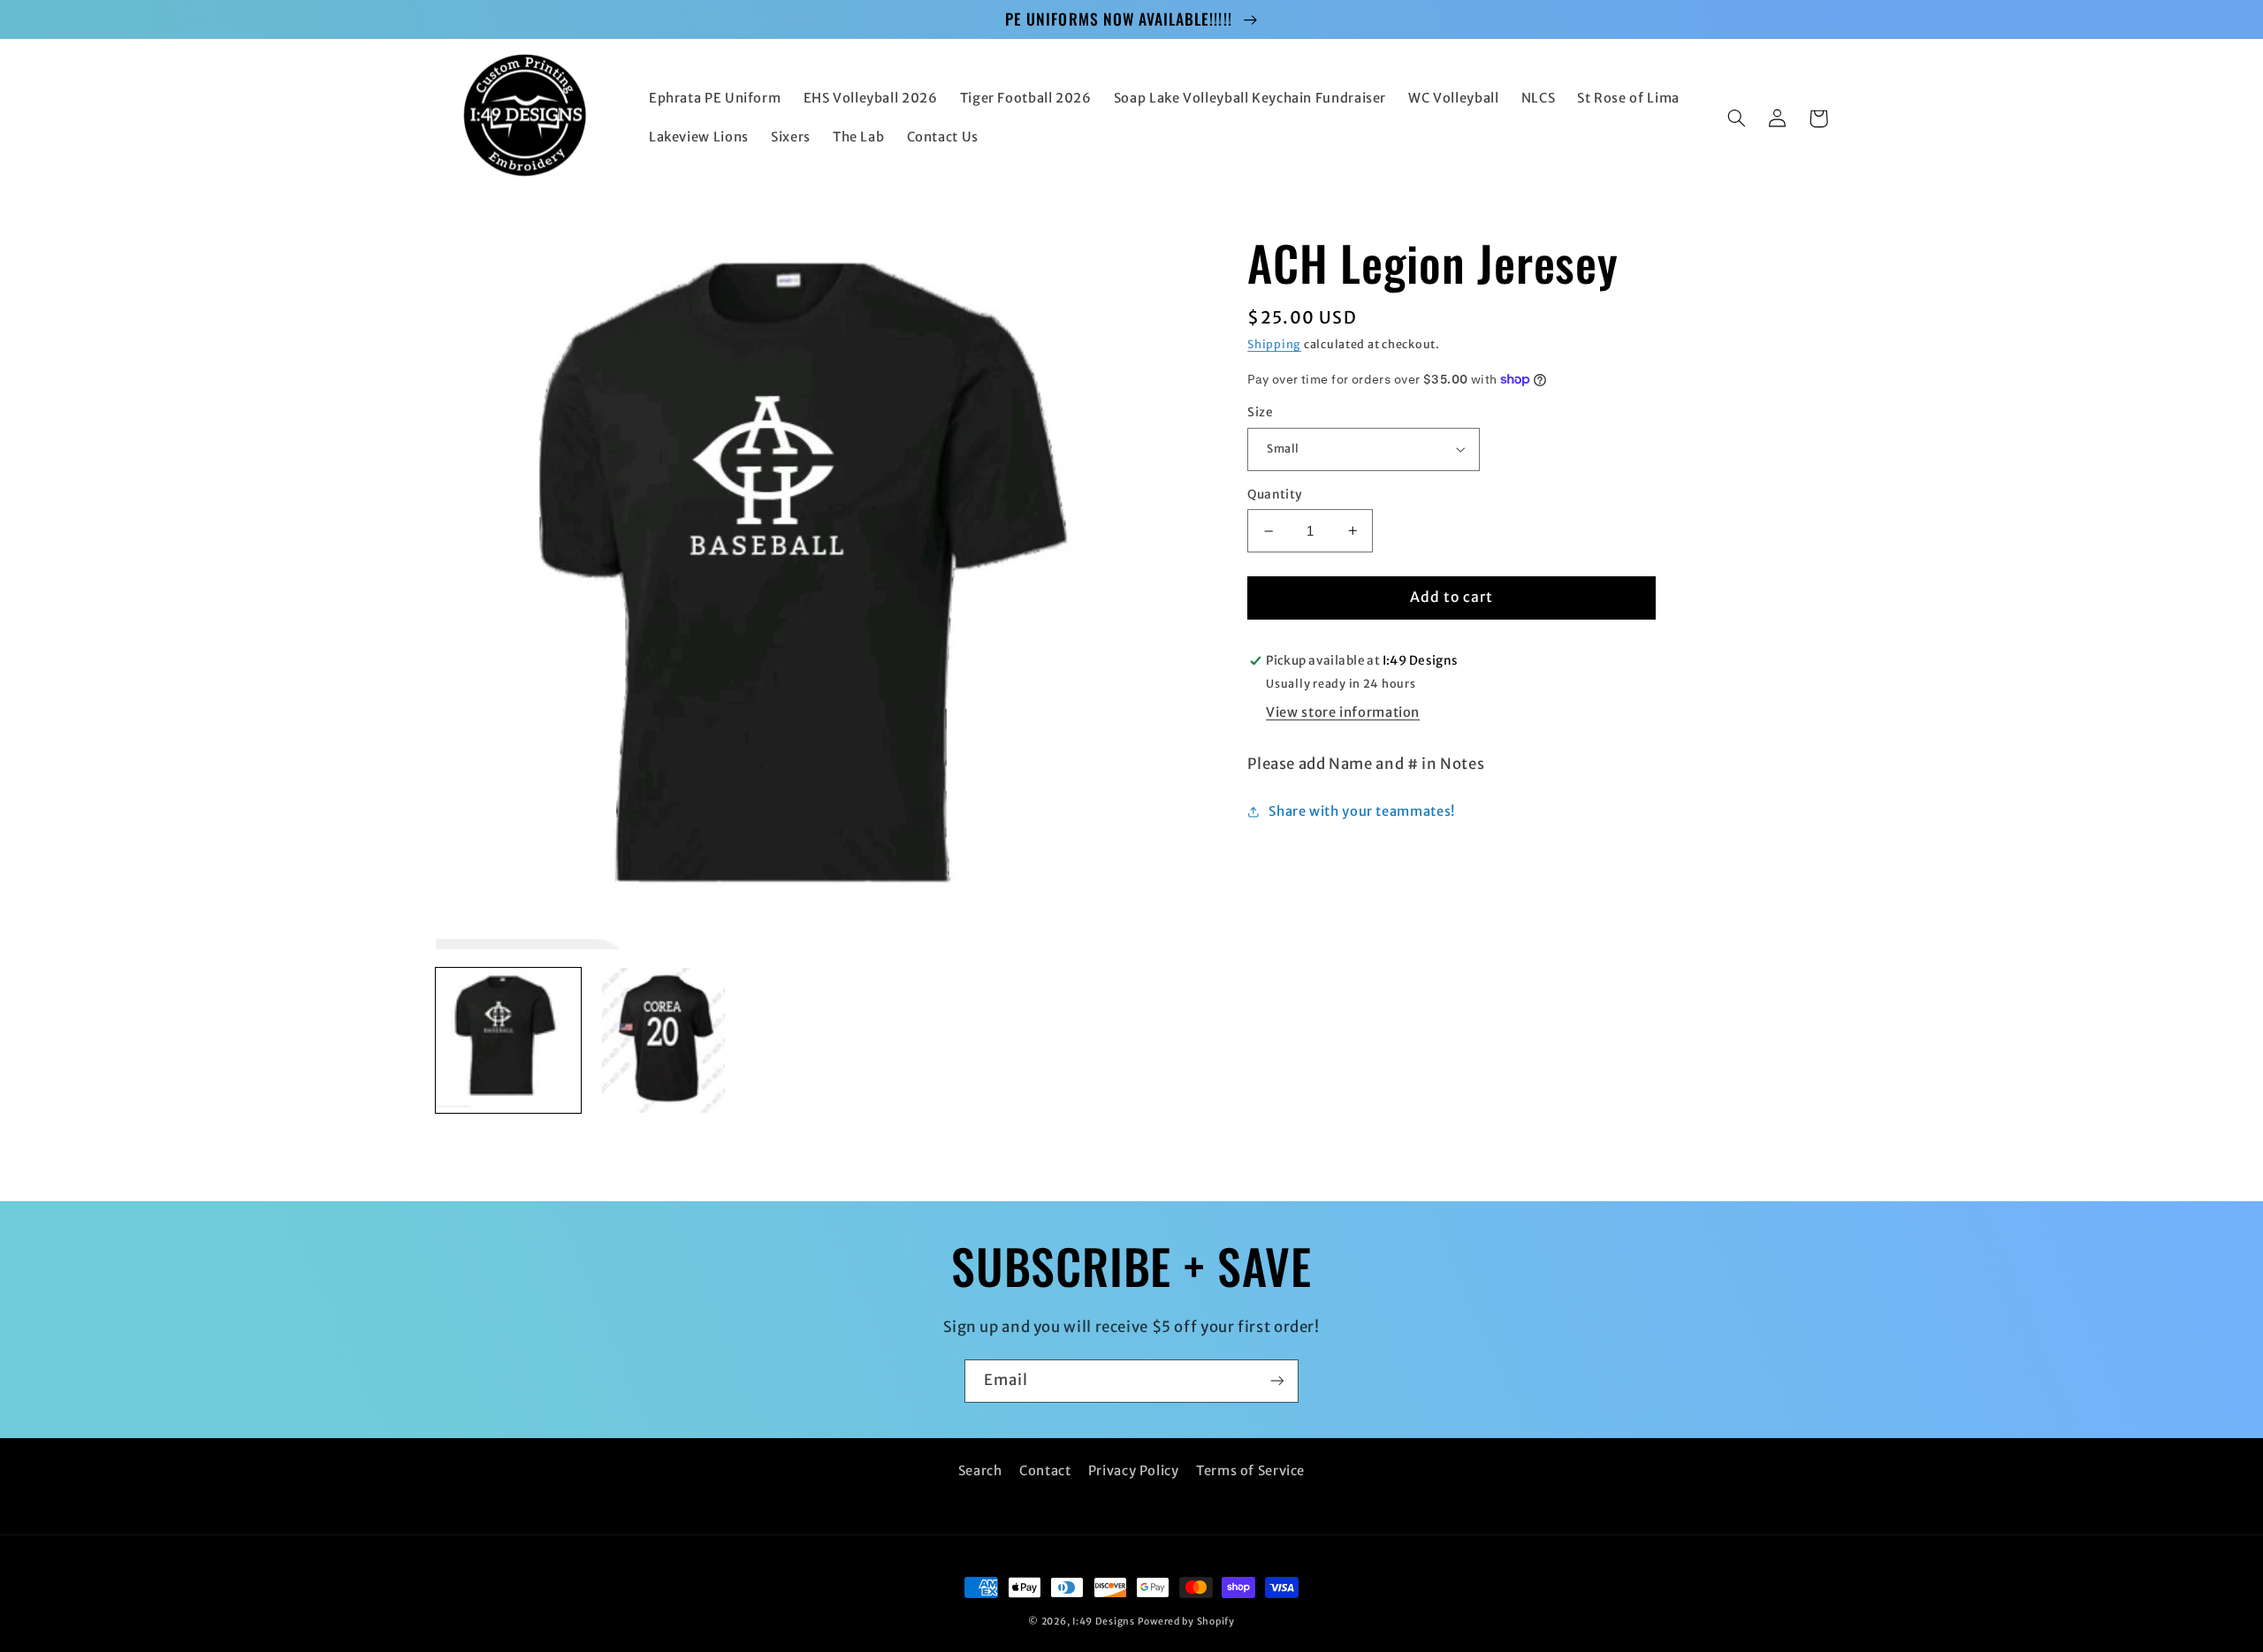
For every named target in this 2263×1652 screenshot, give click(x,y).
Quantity (1275, 495)
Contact (1045, 1471)
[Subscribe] (1277, 1381)
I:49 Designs (1104, 1622)
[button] (1737, 118)
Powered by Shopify (1186, 1622)
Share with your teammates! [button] (1361, 811)
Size (1260, 412)
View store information (1343, 712)
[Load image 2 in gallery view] (663, 1041)
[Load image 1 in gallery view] (509, 1041)
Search (980, 1471)
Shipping (1274, 344)
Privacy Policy (1134, 1471)
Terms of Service (1250, 1471)
